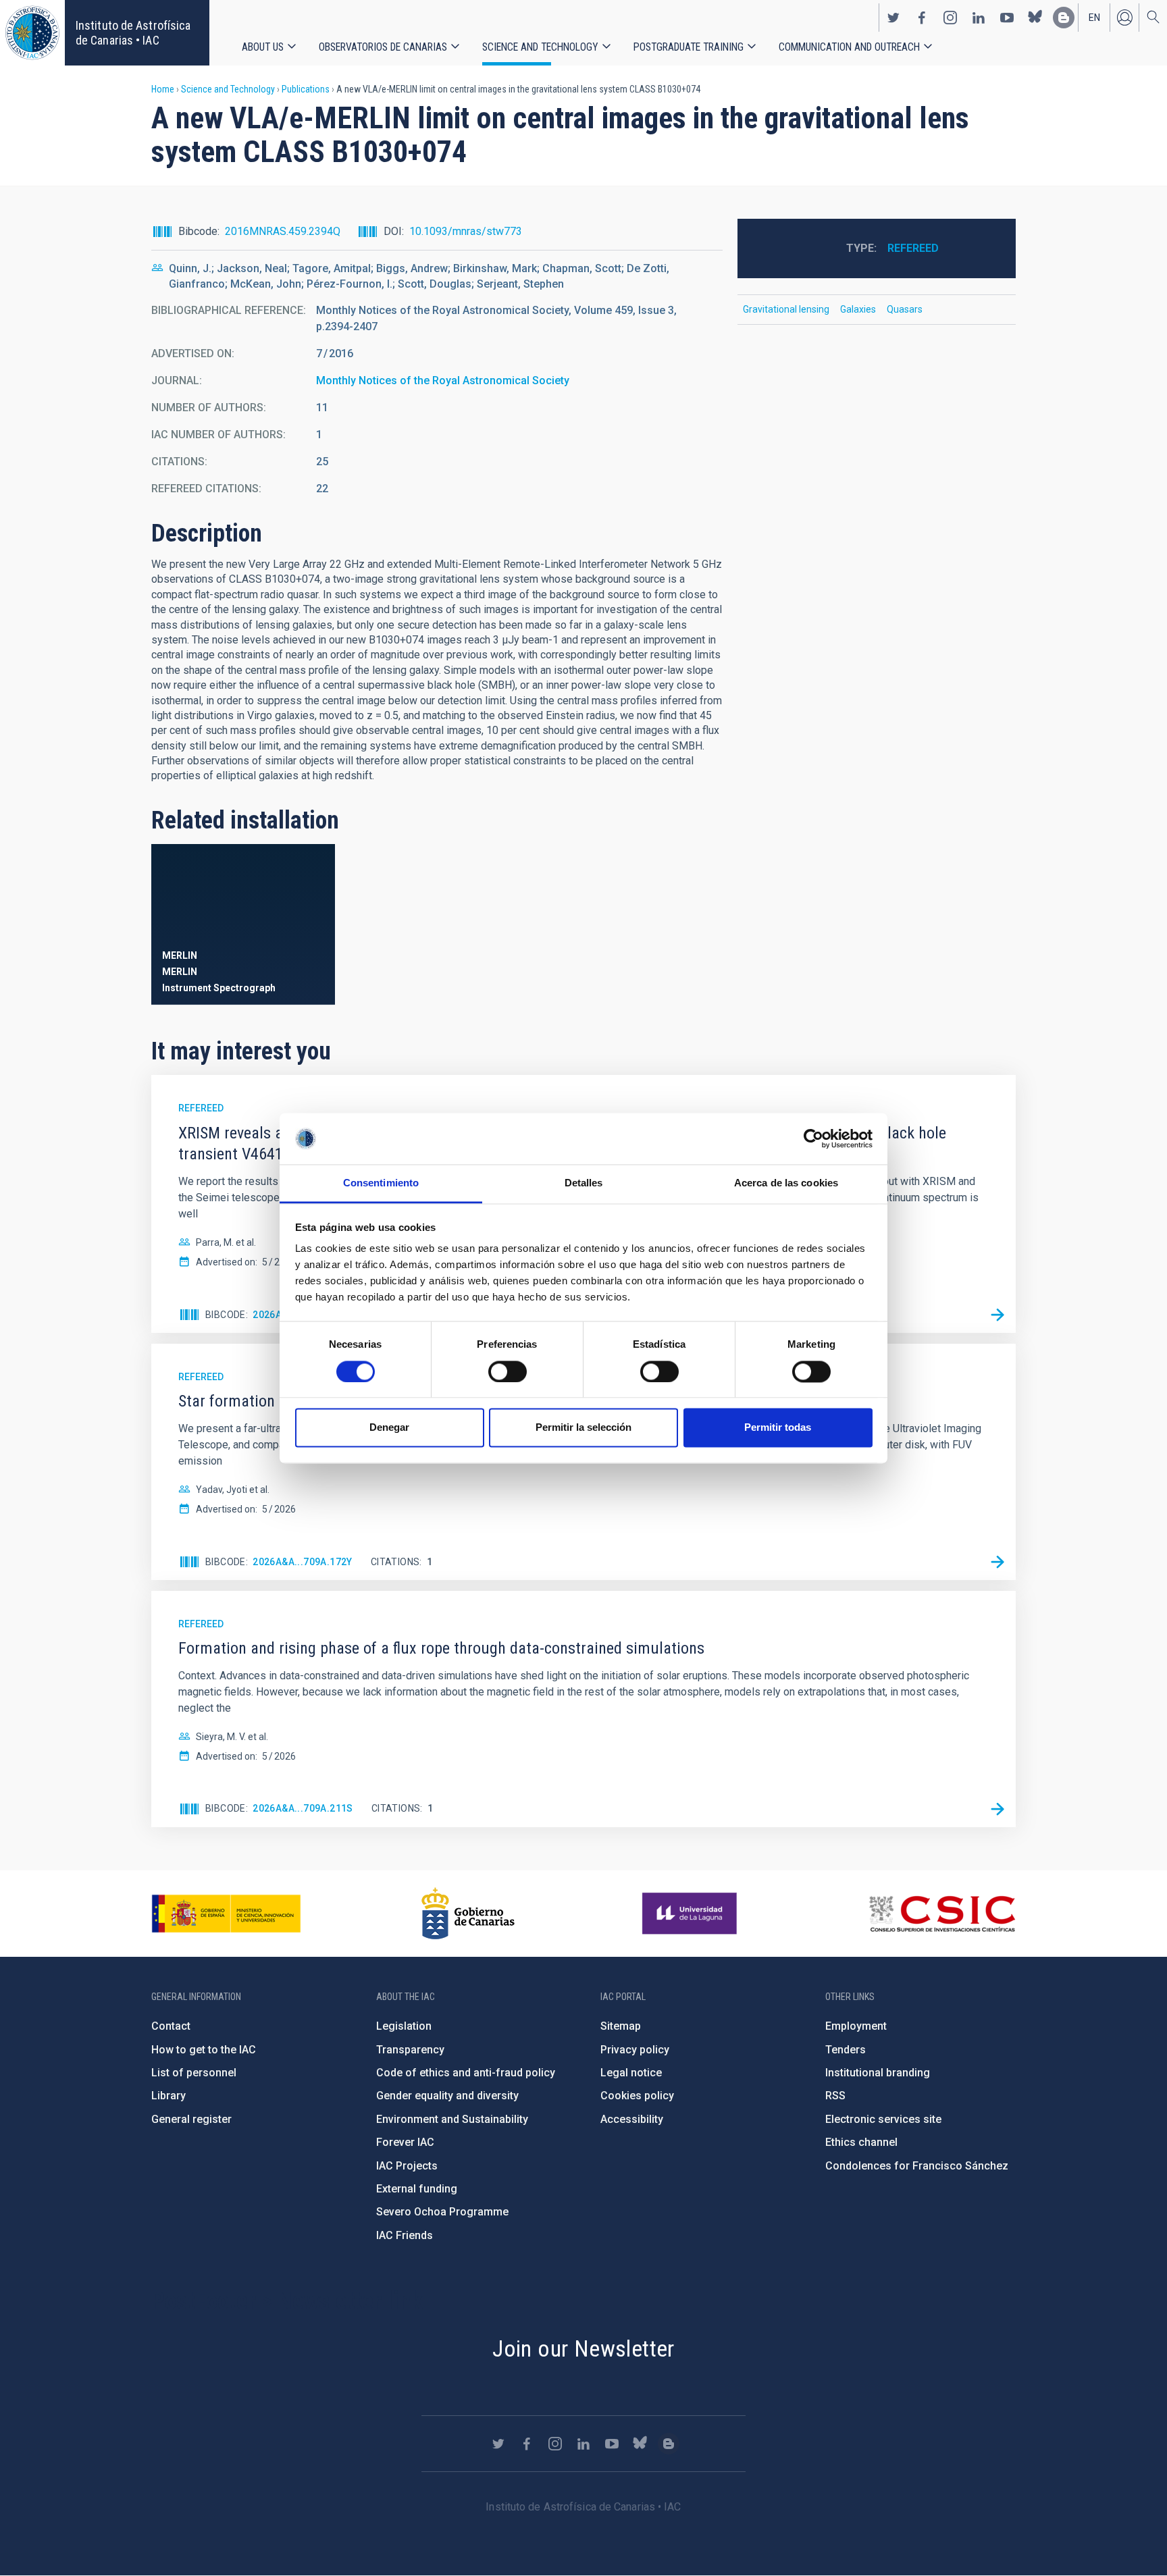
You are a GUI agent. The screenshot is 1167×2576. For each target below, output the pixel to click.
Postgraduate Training (689, 47)
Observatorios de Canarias (383, 47)
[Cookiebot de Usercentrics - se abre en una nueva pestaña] (813, 1138)
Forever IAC (405, 2142)
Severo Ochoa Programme (442, 2212)
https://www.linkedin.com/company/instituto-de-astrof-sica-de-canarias (979, 18)
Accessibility (632, 2119)
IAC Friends (405, 2235)
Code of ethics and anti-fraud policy (466, 2073)
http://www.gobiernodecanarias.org (468, 1914)
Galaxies (858, 309)
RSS (835, 2096)
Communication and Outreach (849, 47)
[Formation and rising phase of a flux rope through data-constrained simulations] (997, 1809)
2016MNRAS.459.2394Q (283, 231)
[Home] (32, 33)
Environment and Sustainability (452, 2119)
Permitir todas (778, 1428)
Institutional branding (878, 2073)
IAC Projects (407, 2166)
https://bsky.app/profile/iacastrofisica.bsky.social (1035, 18)
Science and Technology (540, 47)
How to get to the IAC (204, 2050)
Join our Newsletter (583, 2348)
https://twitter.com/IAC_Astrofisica (893, 18)
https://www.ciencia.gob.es (226, 1914)
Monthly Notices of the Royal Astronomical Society (443, 380)
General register (191, 2119)
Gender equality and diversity (447, 2096)
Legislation (404, 2026)
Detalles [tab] (584, 1183)
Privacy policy (635, 2050)
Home (163, 89)
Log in (1124, 18)
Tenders (846, 2050)
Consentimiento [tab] (381, 1183)
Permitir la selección (583, 1428)
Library (168, 2096)
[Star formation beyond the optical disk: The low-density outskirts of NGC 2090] (997, 1562)
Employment (856, 2026)
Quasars (905, 309)
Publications (306, 89)
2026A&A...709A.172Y (303, 1562)
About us (263, 47)
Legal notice (631, 2073)
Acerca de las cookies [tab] (786, 1183)
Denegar (389, 1428)
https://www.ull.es (691, 1914)
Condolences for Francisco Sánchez (917, 2166)
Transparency (410, 2050)
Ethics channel (861, 2142)
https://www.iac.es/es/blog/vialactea (1064, 18)
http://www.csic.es (942, 1914)
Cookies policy (637, 2096)
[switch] (508, 1371)
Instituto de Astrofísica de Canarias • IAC (133, 33)
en (1094, 18)
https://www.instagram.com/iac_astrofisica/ (950, 18)
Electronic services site (883, 2119)
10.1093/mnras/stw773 (466, 231)
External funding (417, 2189)
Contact (171, 2026)
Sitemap (621, 2026)
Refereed (913, 248)
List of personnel (194, 2073)
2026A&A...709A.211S (303, 1808)
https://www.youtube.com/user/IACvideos (1007, 18)
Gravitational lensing (786, 309)
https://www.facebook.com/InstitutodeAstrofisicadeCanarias (922, 18)
